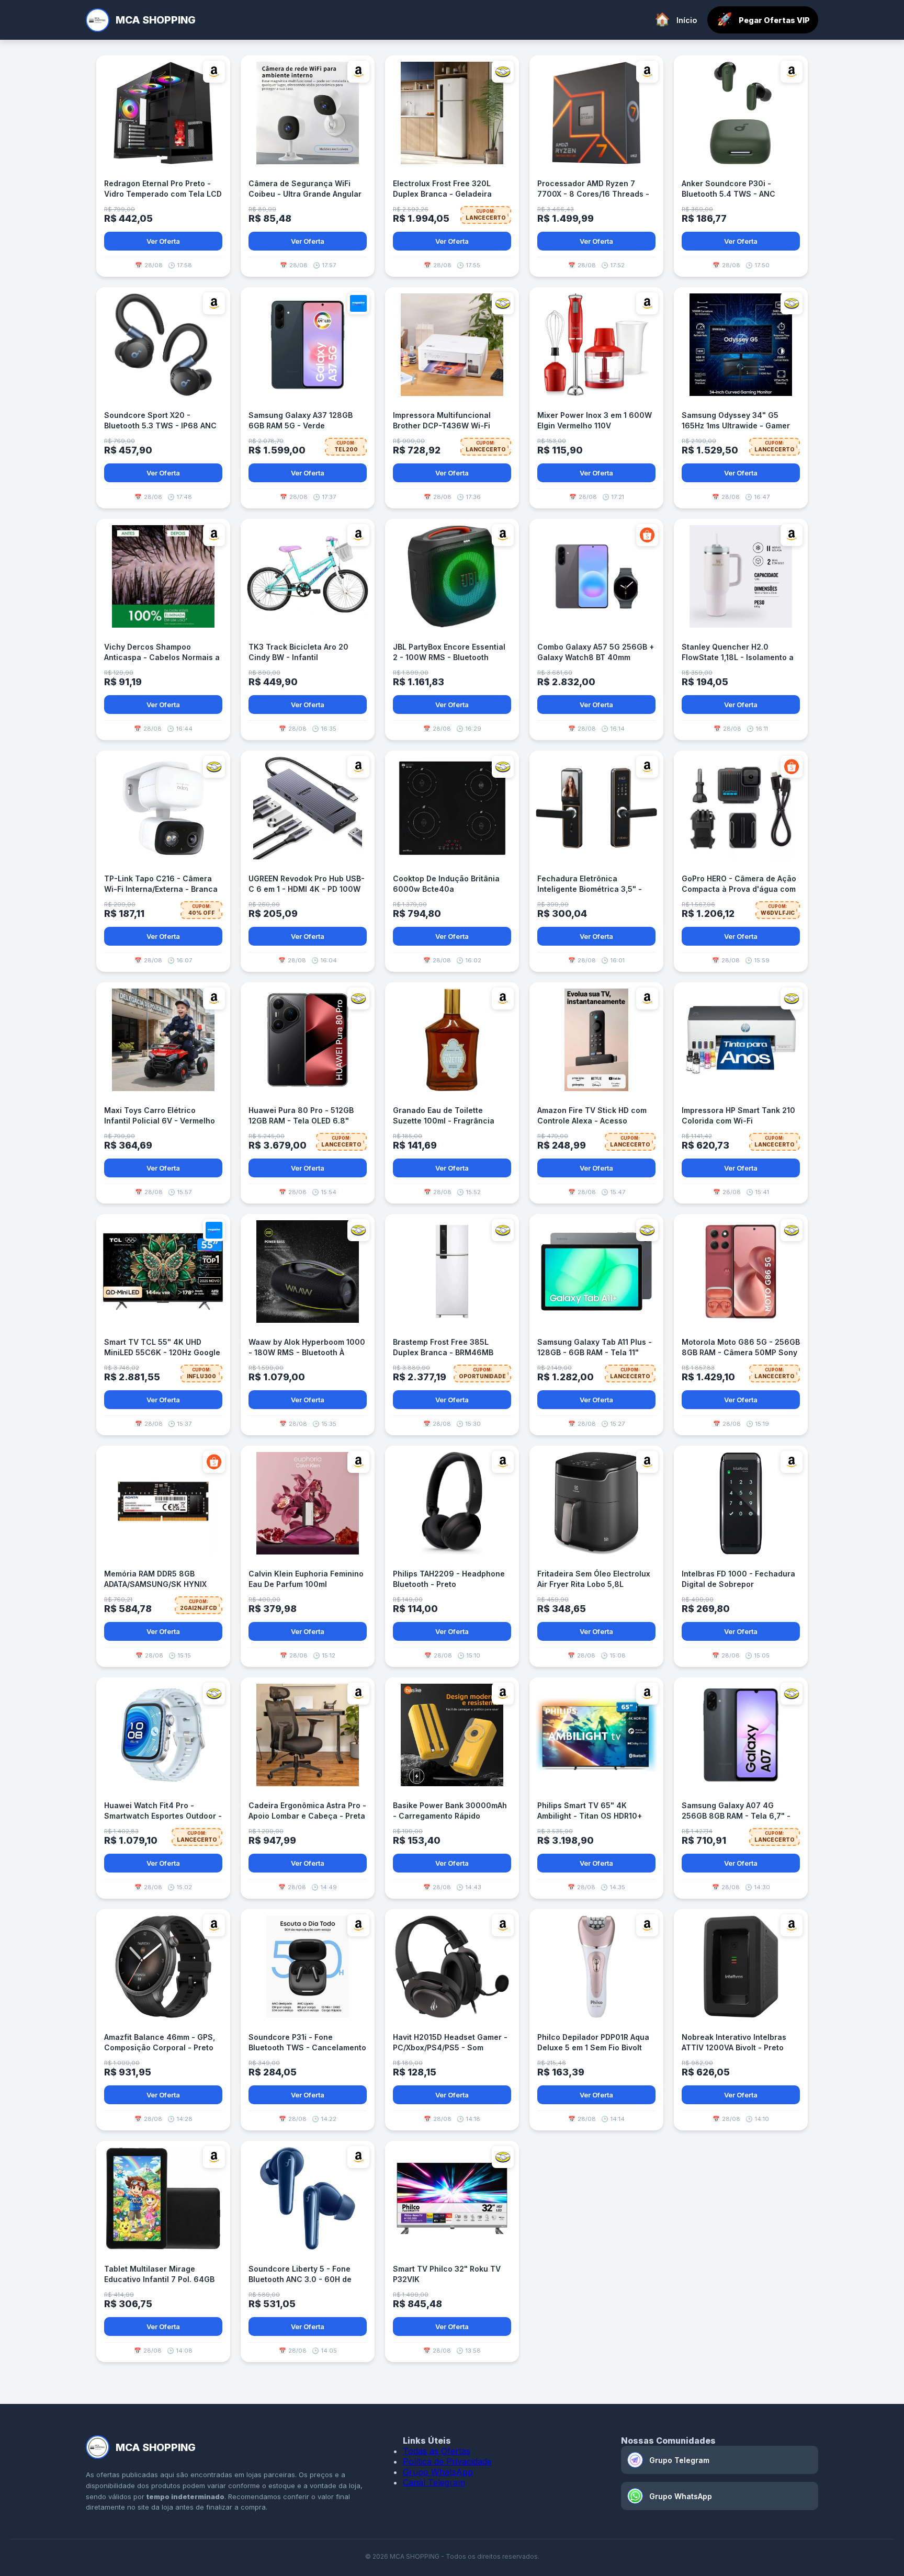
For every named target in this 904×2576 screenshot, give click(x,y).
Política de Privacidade (447, 2461)
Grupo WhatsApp (438, 2472)
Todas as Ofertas (437, 2451)
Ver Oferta (163, 241)
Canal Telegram (434, 2482)
